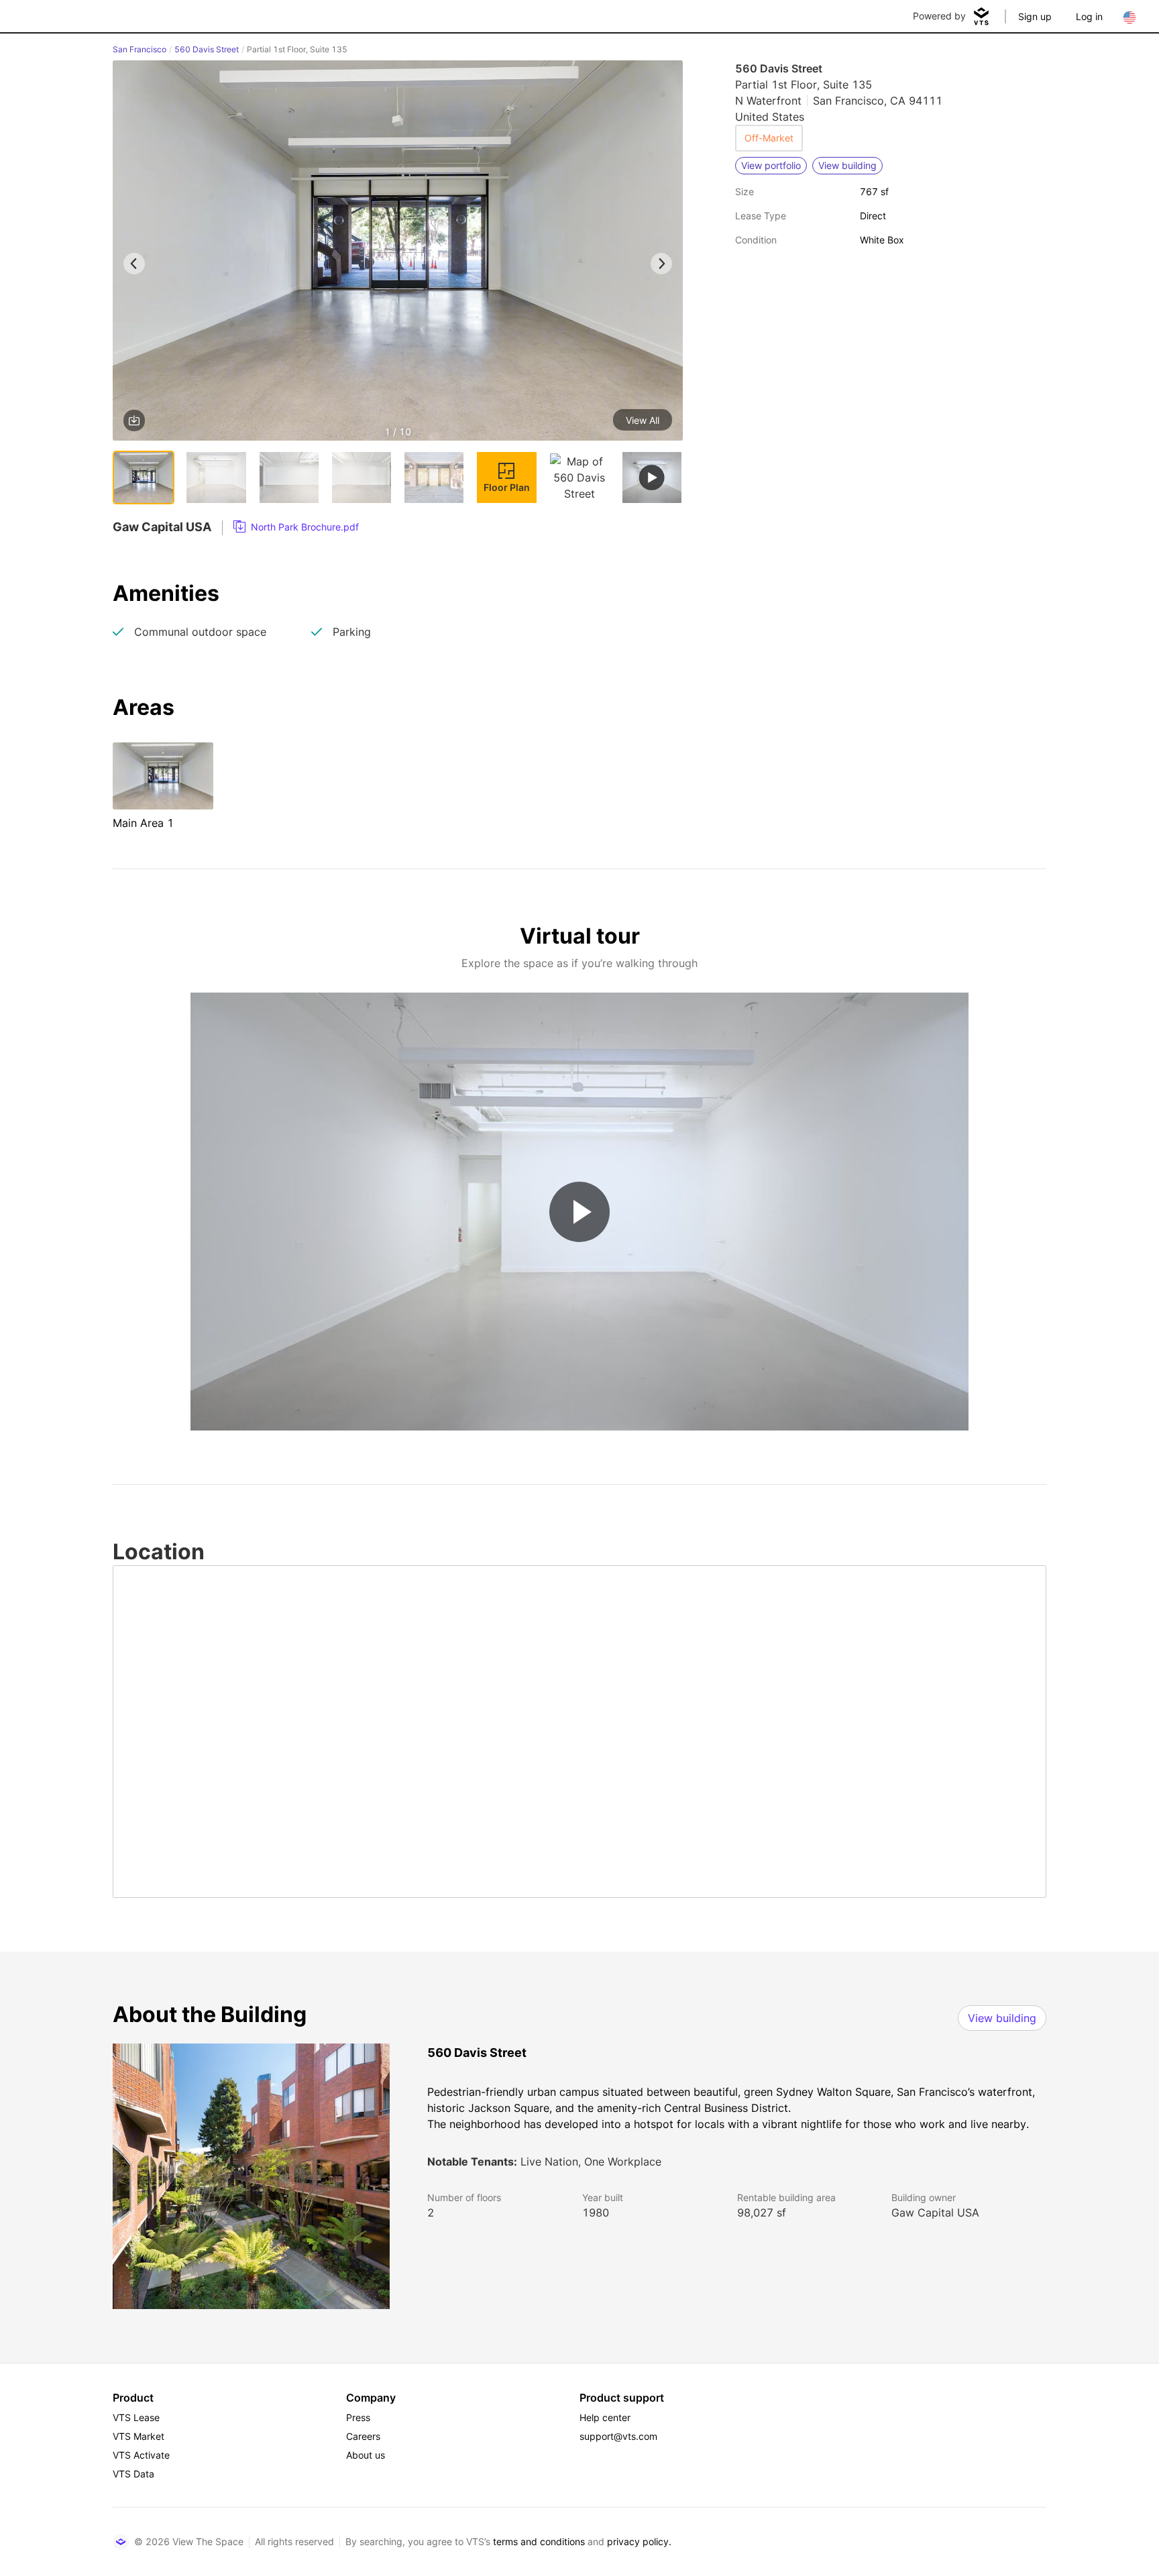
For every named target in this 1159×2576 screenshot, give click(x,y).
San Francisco (140, 49)
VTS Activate (141, 2455)
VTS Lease (136, 2417)
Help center (605, 2417)
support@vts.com (618, 2436)
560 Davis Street (207, 49)
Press (358, 2417)
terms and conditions (539, 2541)
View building (1002, 2018)
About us (366, 2455)
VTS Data (133, 2474)
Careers (363, 2436)
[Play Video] (579, 1212)
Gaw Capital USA (935, 2213)
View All (643, 420)
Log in (1089, 16)
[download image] (134, 421)
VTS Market (139, 2436)
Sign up (1035, 16)
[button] (398, 253)
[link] (296, 527)
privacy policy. (639, 2541)
